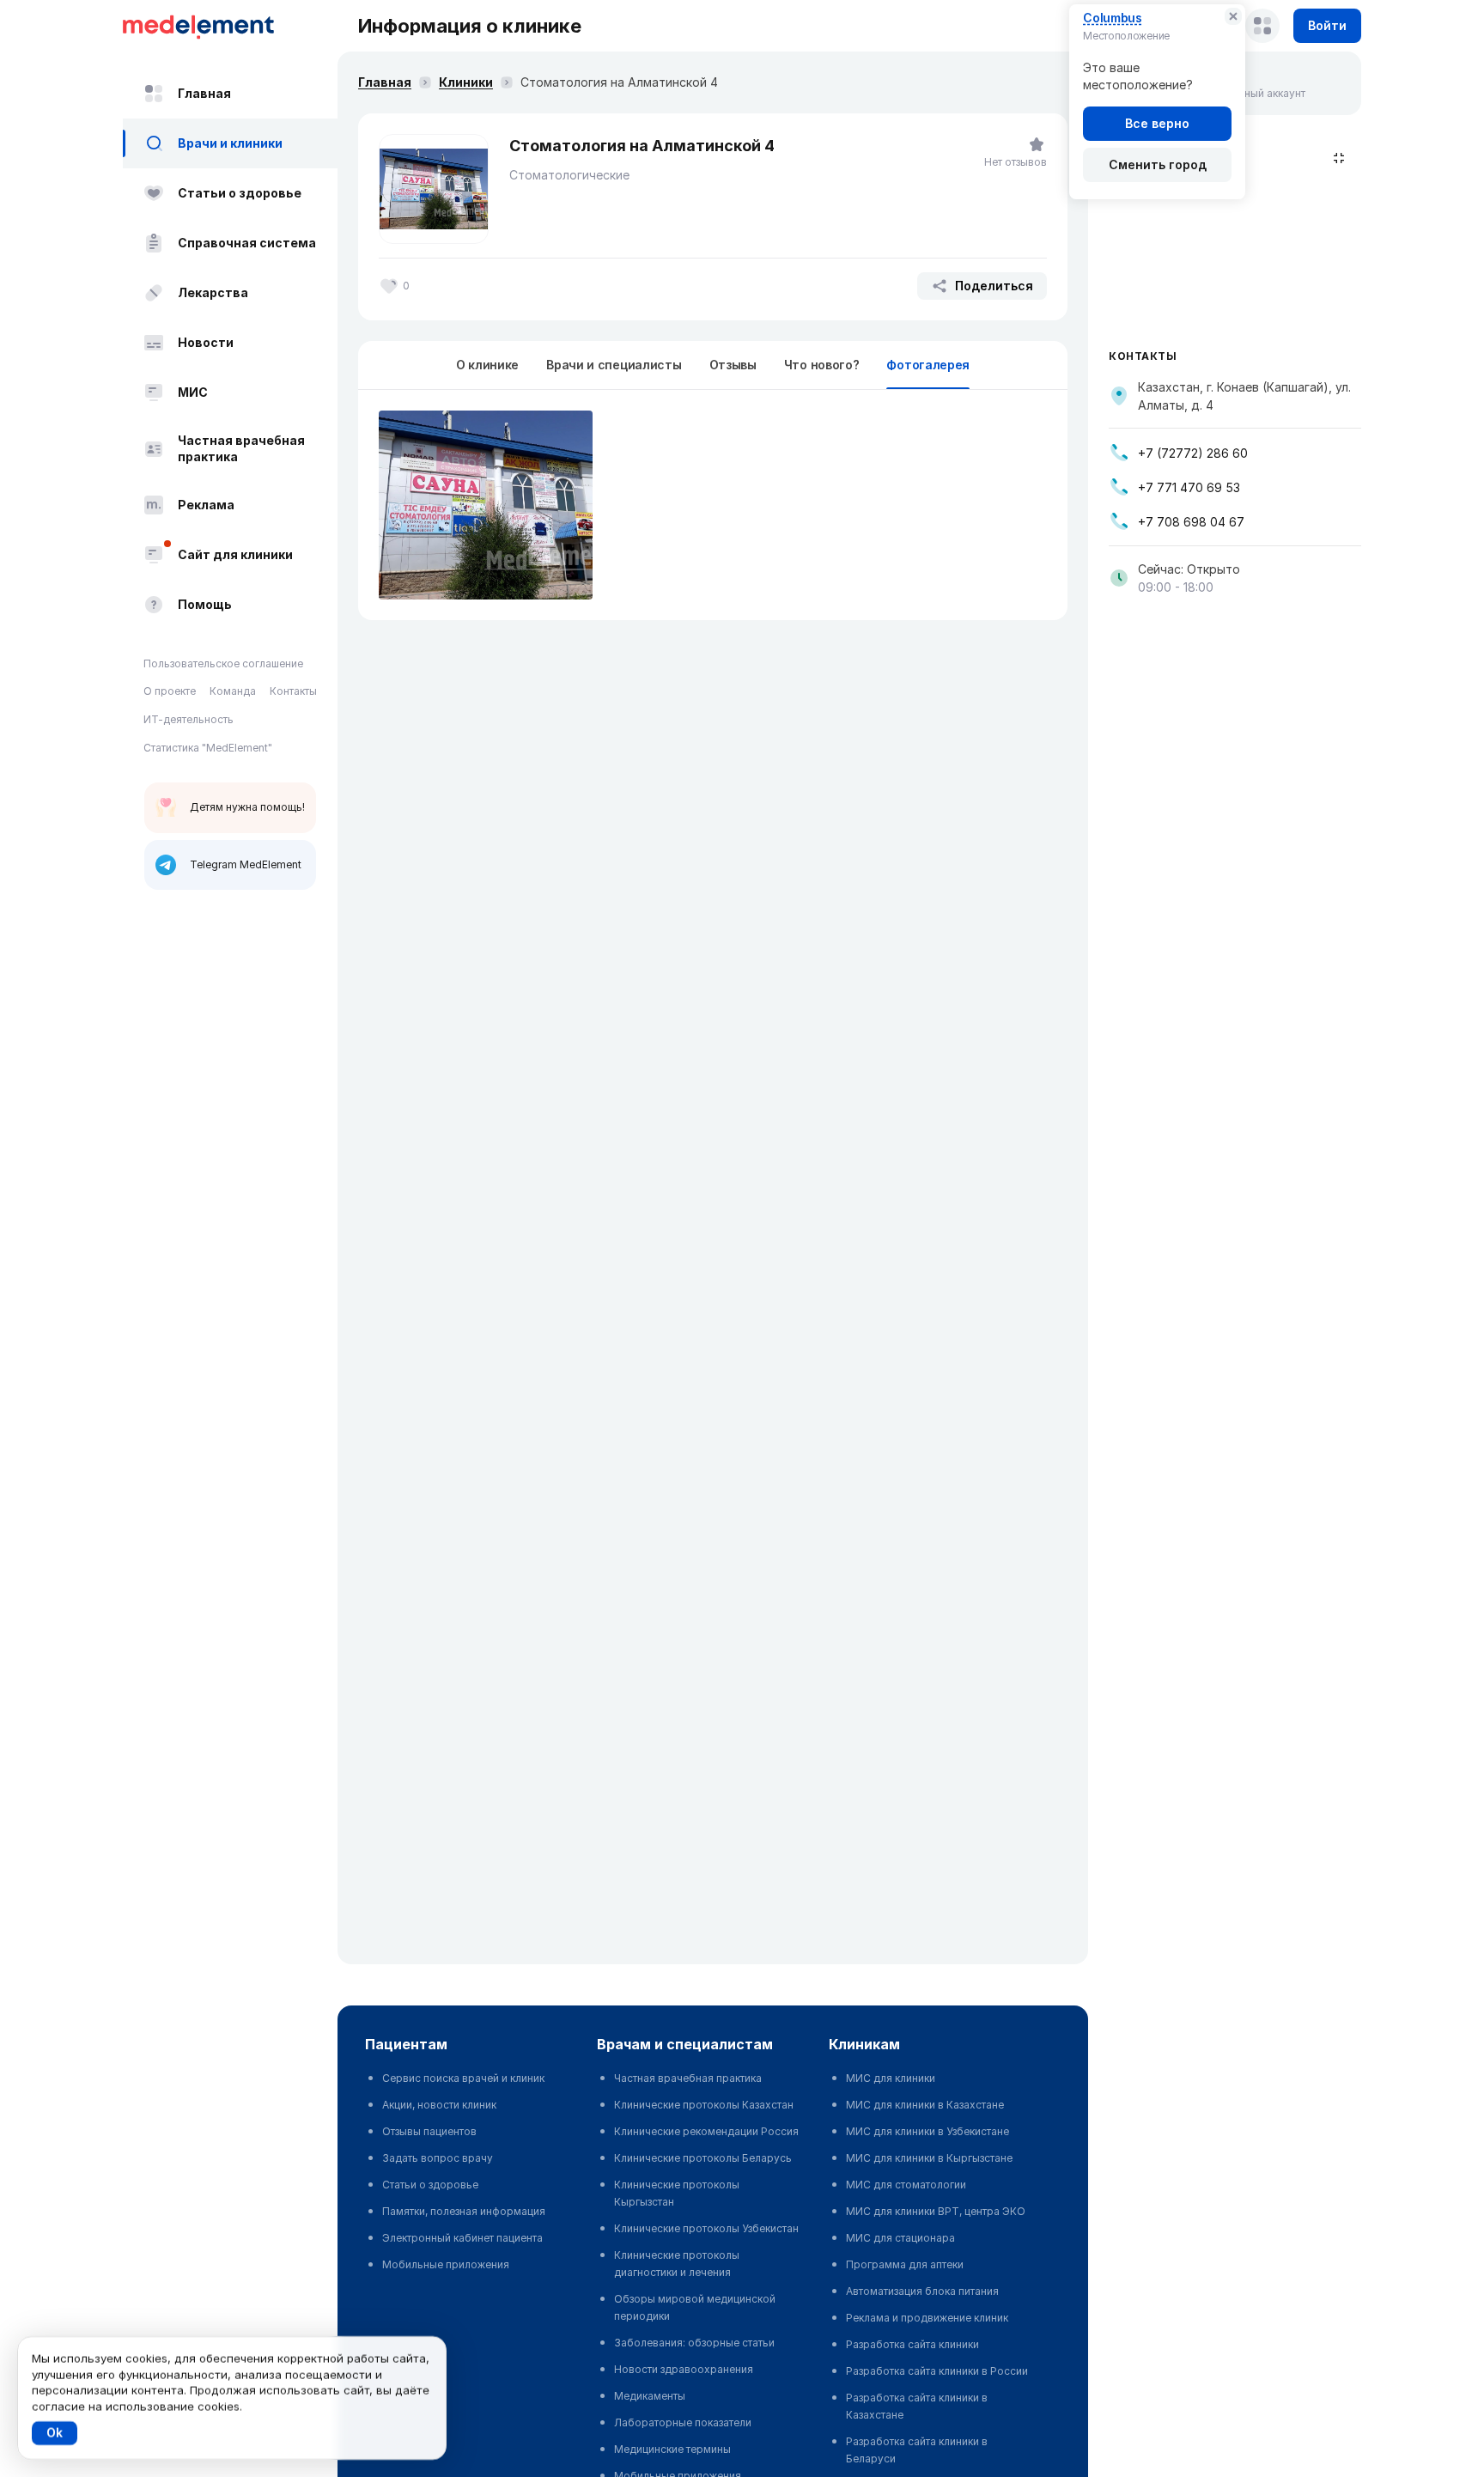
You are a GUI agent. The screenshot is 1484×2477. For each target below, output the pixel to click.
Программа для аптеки (905, 2264)
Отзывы (733, 365)
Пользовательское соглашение (223, 663)
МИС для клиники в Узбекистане (927, 2131)
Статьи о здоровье (240, 193)
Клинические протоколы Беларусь (703, 2158)
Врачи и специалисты (614, 365)
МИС (193, 392)
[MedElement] (230, 26)
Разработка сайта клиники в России (937, 2371)
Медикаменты (650, 2396)
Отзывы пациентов (429, 2131)
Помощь (205, 604)
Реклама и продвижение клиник (927, 2318)
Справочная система (247, 243)
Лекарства (213, 292)
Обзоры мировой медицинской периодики (695, 2307)
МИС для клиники (891, 2078)
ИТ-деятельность (189, 719)
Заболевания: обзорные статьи (694, 2343)
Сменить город (1158, 164)
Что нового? (822, 365)
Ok (55, 2433)
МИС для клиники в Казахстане (925, 2105)
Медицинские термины (672, 2449)
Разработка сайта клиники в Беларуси (917, 2450)
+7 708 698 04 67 (1191, 522)
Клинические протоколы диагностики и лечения (677, 2264)
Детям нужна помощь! (247, 807)
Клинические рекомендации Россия (706, 2131)
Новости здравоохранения (684, 2369)
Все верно (1157, 123)
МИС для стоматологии (906, 2185)
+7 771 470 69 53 (1189, 487)
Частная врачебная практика (241, 449)
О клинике (487, 365)
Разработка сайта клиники (912, 2344)
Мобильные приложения (446, 2264)
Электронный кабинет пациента (462, 2238)
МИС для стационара (900, 2238)
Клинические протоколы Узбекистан (706, 2228)
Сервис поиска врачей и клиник (463, 2078)
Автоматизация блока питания (922, 2291)
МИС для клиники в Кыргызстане (929, 2158)
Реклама (206, 505)
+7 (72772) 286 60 (1193, 453)
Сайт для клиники (235, 554)
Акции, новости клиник (439, 2105)
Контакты (293, 692)
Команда (233, 692)
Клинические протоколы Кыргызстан (677, 2193)
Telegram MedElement (246, 864)
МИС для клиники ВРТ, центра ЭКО (936, 2211)
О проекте (170, 692)
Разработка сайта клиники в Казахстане (917, 2406)
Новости (206, 342)
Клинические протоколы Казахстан (704, 2105)
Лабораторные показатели (683, 2422)
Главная (204, 93)
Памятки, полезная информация (464, 2211)
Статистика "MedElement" (208, 748)
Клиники (466, 82)
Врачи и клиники (230, 143)
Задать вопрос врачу (438, 2158)
